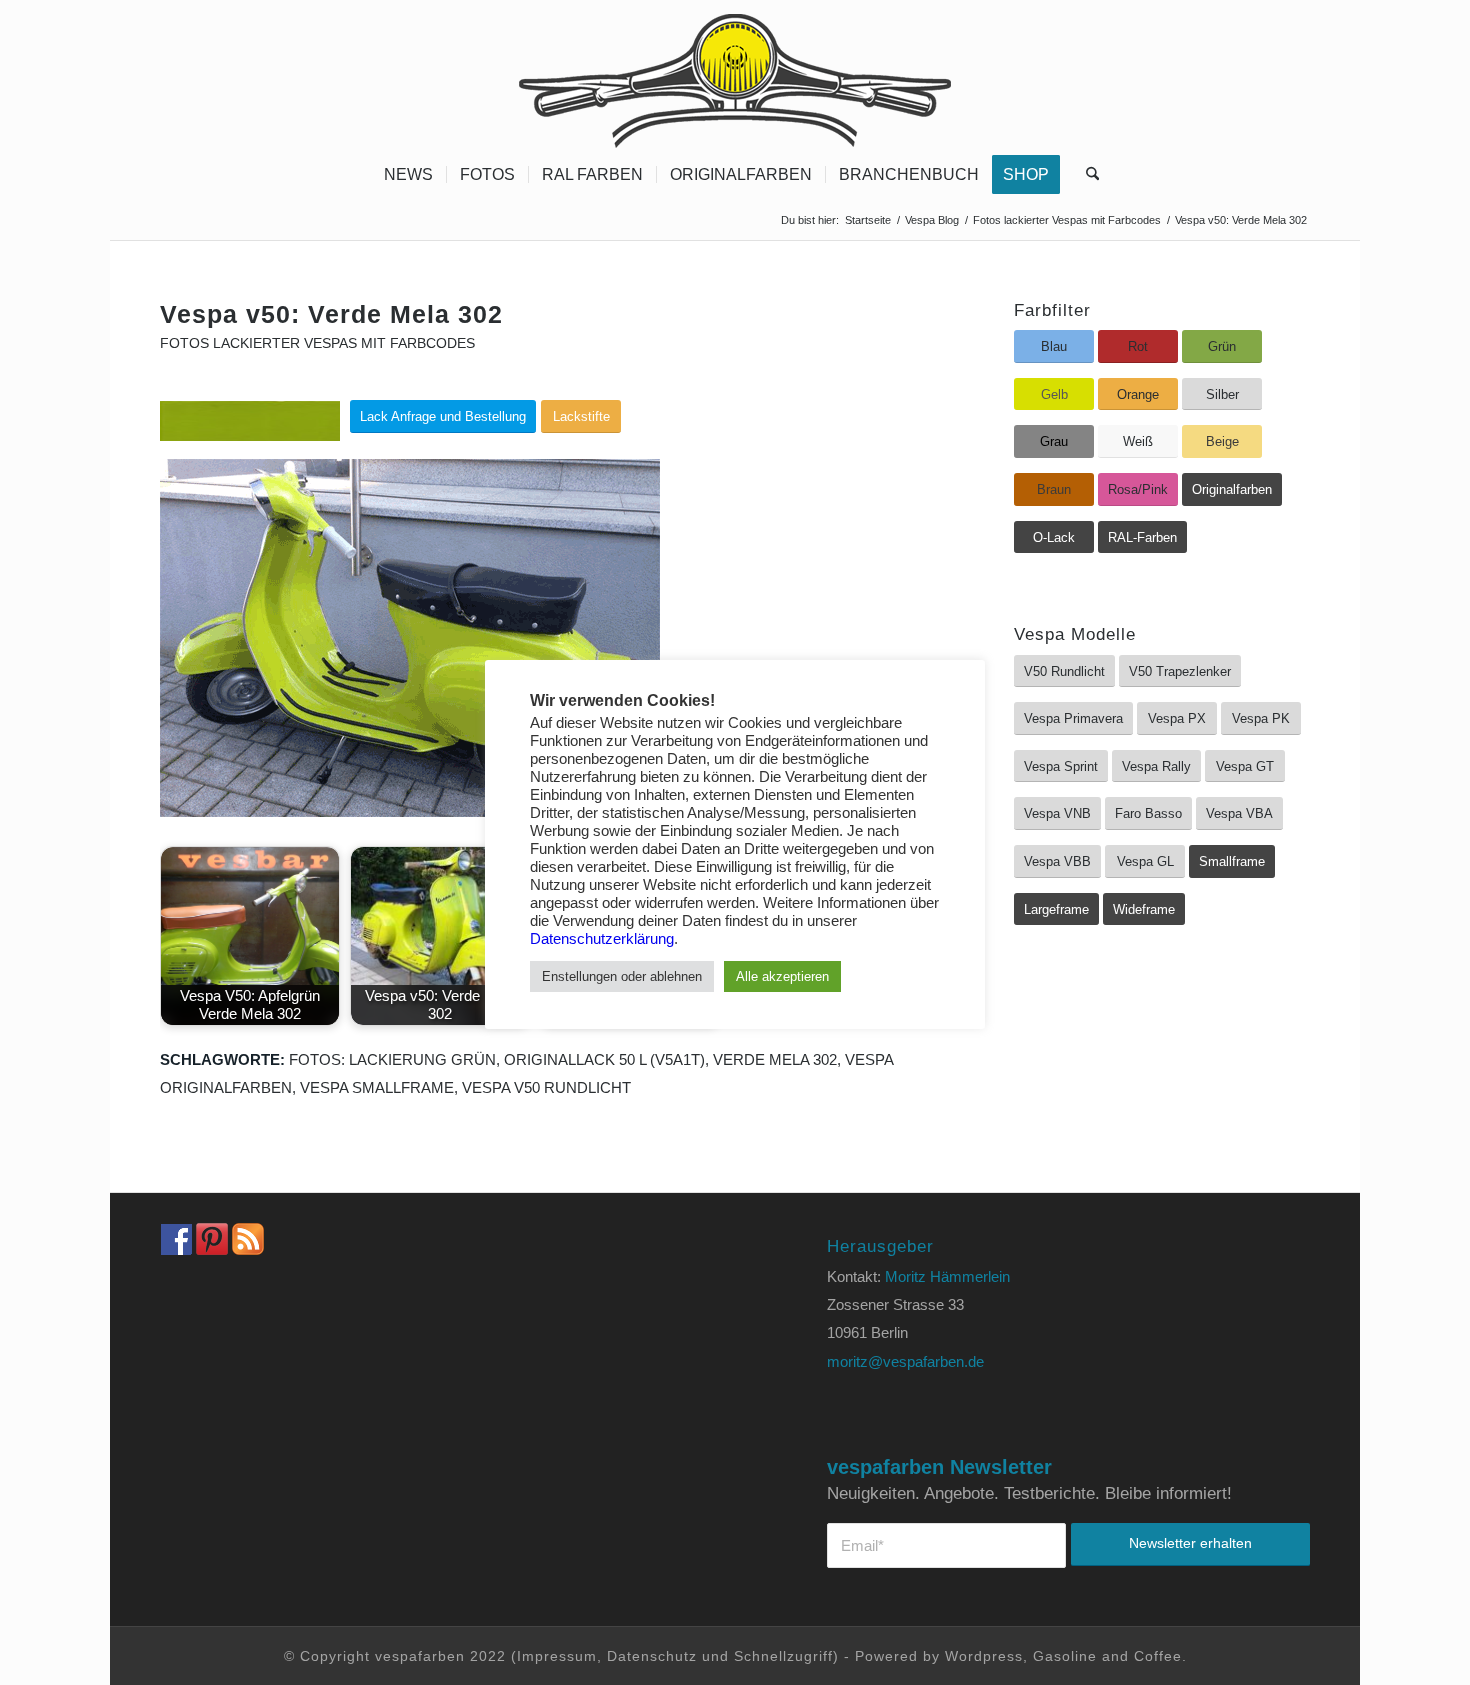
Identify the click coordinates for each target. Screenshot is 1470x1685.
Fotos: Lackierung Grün (392, 1059)
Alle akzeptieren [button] (782, 976)
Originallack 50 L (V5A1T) (604, 1059)
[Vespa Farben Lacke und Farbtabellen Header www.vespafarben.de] (735, 75)
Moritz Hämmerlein (947, 1276)
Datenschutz (652, 1656)
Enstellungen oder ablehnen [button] (622, 976)
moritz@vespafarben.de (905, 1361)
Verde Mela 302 (775, 1059)
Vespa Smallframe (377, 1087)
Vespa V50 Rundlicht (546, 1087)
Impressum (557, 1656)
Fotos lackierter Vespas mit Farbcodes (317, 343)
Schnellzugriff (783, 1656)
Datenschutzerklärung (602, 939)
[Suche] (1086, 175)
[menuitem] (408, 175)
